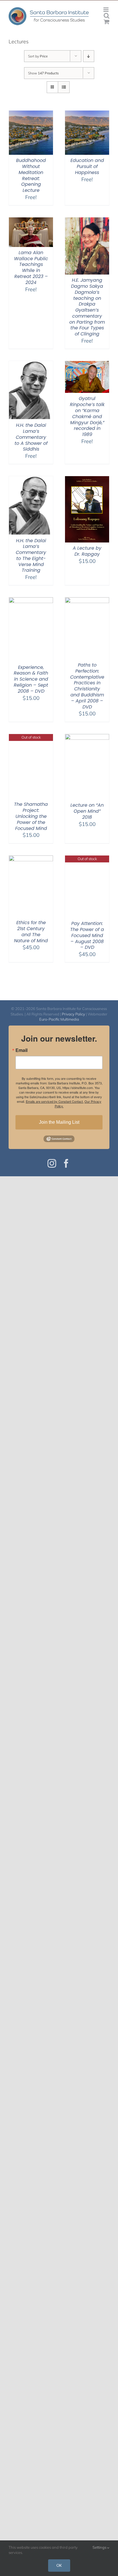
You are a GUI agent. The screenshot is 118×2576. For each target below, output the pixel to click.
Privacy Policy (73, 1014)
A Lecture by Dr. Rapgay (87, 551)
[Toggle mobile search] (107, 16)
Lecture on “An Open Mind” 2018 (87, 811)
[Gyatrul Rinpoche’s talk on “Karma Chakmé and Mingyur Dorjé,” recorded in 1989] (87, 365)
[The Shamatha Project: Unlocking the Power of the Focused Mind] (31, 738)
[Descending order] (89, 56)
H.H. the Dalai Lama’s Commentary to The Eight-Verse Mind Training (31, 556)
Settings (100, 2547)
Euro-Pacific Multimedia (59, 1019)
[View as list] (64, 87)
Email (21, 1050)
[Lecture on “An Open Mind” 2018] (87, 738)
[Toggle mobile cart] (107, 22)
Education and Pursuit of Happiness (87, 166)
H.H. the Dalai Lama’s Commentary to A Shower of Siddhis (31, 437)
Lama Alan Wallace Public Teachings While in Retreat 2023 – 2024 (31, 268)
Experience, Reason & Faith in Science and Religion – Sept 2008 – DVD (31, 679)
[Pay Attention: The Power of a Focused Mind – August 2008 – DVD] (87, 859)
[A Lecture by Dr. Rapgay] (87, 480)
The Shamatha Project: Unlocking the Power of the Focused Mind (31, 816)
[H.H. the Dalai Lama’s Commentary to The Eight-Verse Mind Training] (31, 480)
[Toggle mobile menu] (106, 10)
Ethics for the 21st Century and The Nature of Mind (31, 931)
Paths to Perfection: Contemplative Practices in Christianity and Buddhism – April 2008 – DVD (87, 686)
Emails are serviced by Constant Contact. (55, 1101)
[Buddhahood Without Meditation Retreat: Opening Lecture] (31, 114)
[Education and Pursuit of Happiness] (87, 114)
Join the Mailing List (59, 1122)
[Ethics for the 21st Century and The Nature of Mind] (31, 859)
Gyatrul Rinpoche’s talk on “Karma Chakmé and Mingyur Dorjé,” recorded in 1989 (87, 416)
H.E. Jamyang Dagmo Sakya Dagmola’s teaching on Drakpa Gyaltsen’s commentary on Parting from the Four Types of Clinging (87, 307)
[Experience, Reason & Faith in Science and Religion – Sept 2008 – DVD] (31, 601)
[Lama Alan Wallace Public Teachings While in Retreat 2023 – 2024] (31, 221)
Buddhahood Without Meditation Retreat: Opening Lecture (31, 175)
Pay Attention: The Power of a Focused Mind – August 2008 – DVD (87, 935)
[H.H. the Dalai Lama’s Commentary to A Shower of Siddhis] (31, 365)
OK (59, 2565)
